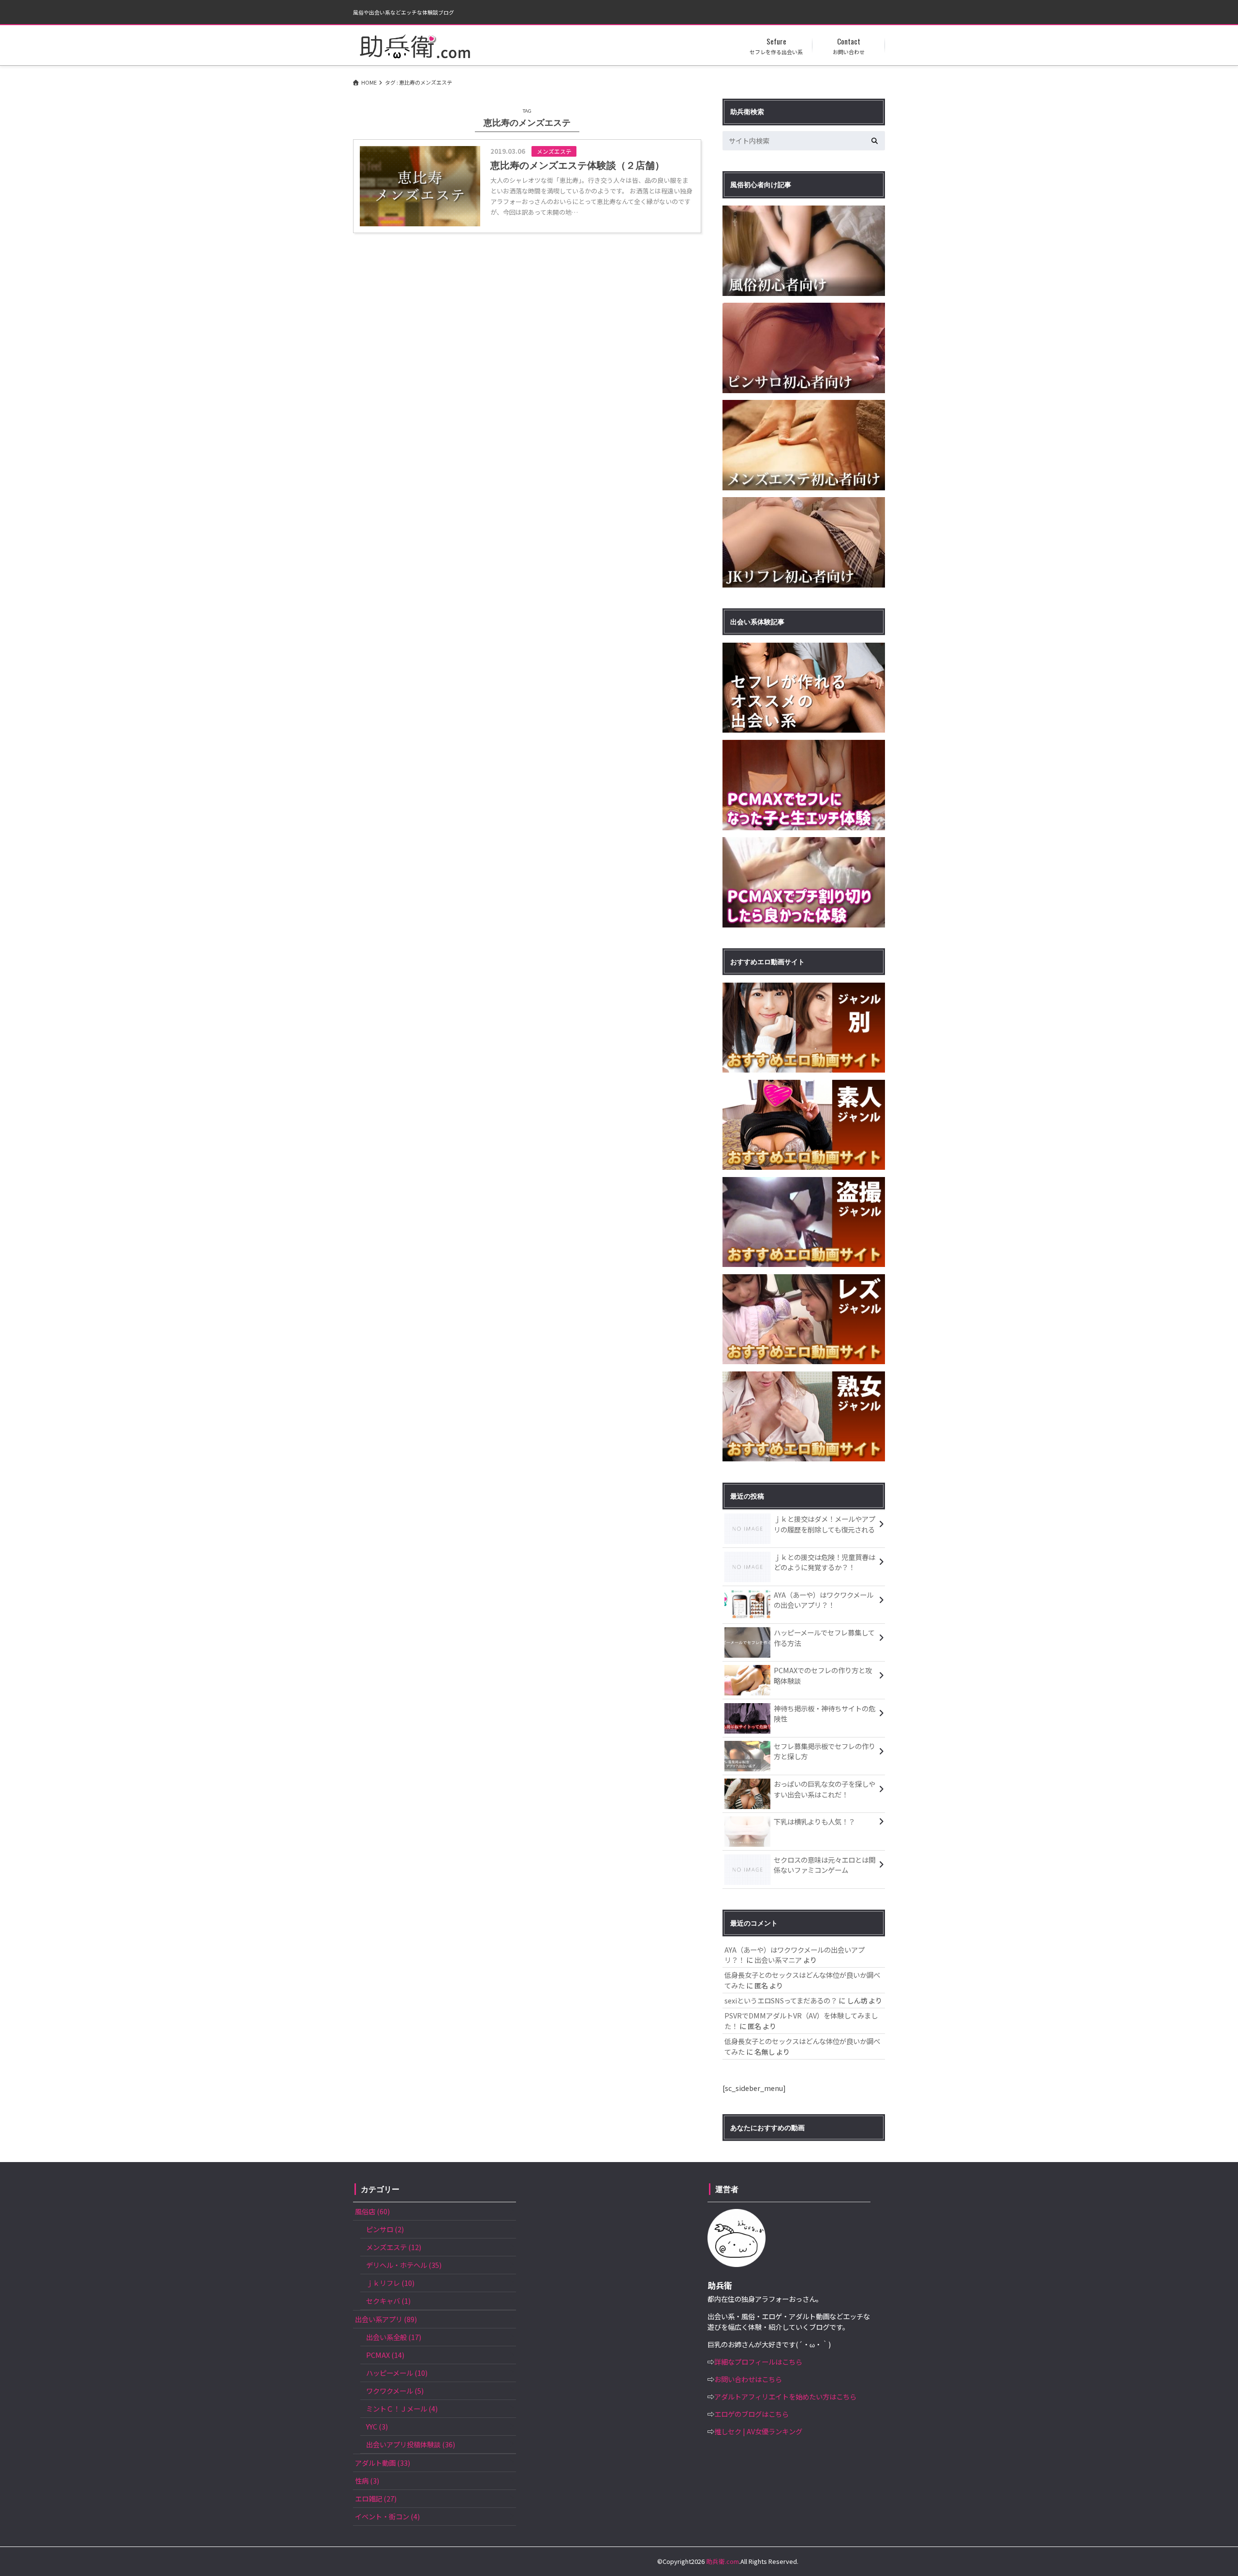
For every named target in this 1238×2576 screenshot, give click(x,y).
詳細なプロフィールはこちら (758, 2362)
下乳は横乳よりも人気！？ (814, 1821)
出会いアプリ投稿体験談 (411, 2444)
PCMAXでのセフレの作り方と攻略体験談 (823, 1675)
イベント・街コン (387, 2516)
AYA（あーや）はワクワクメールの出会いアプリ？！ (824, 1600)
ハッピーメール (397, 2373)
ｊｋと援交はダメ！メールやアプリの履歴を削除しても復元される (825, 1524)
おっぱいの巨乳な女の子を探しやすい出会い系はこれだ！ (825, 1789)
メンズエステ (394, 2247)
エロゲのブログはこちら (752, 2414)
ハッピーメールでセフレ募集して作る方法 (824, 1638)
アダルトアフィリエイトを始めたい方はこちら (785, 2396)
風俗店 (372, 2211)
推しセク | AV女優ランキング (758, 2431)
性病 (367, 2480)
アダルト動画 (383, 2463)
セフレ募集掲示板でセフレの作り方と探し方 (825, 1751)
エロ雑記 (376, 2498)
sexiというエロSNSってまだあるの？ (781, 2000)
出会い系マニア (778, 1960)
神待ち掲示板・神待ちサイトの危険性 (825, 1714)
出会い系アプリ (386, 2319)
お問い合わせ (849, 45)
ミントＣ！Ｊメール (402, 2408)
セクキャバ (388, 2301)
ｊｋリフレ (390, 2283)
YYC (377, 2426)
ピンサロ (385, 2229)
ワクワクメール (395, 2391)
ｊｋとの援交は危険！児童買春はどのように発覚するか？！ (825, 1562)
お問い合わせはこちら (748, 2379)
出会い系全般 (394, 2337)
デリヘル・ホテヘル (404, 2265)
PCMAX (385, 2355)
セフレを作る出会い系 (776, 45)
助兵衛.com (722, 2561)
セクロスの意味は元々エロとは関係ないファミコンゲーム (825, 1865)
